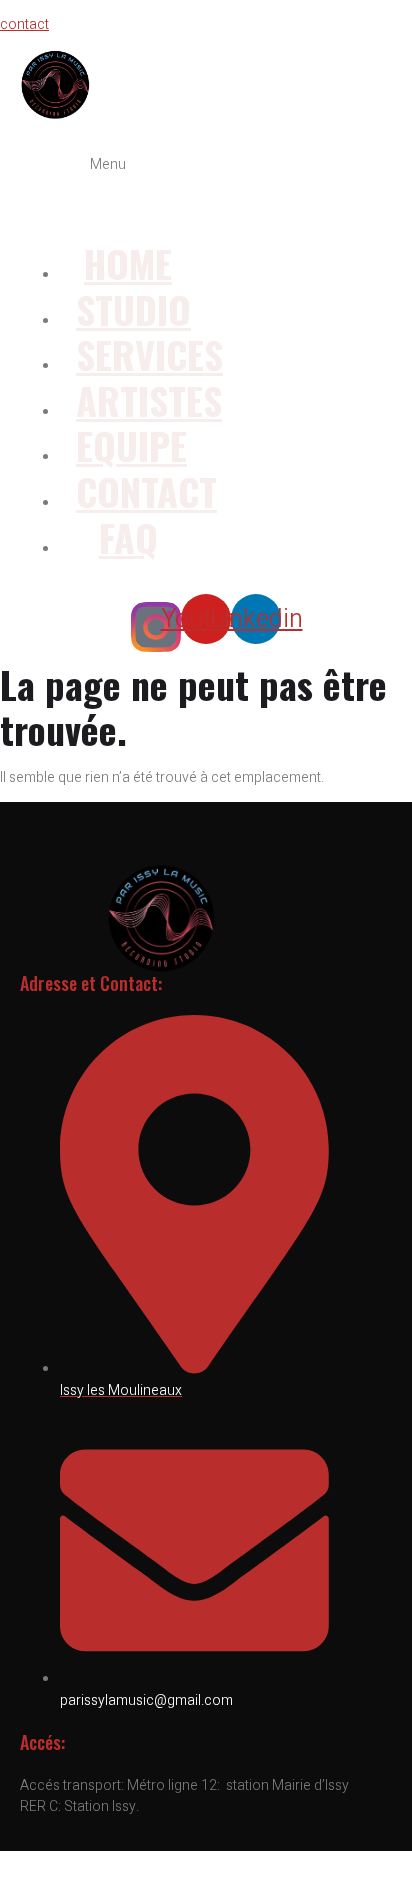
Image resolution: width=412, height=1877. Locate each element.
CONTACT (146, 491)
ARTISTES (149, 400)
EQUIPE (131, 445)
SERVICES (149, 354)
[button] (108, 190)
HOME (128, 263)
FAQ (128, 537)
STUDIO (133, 309)
